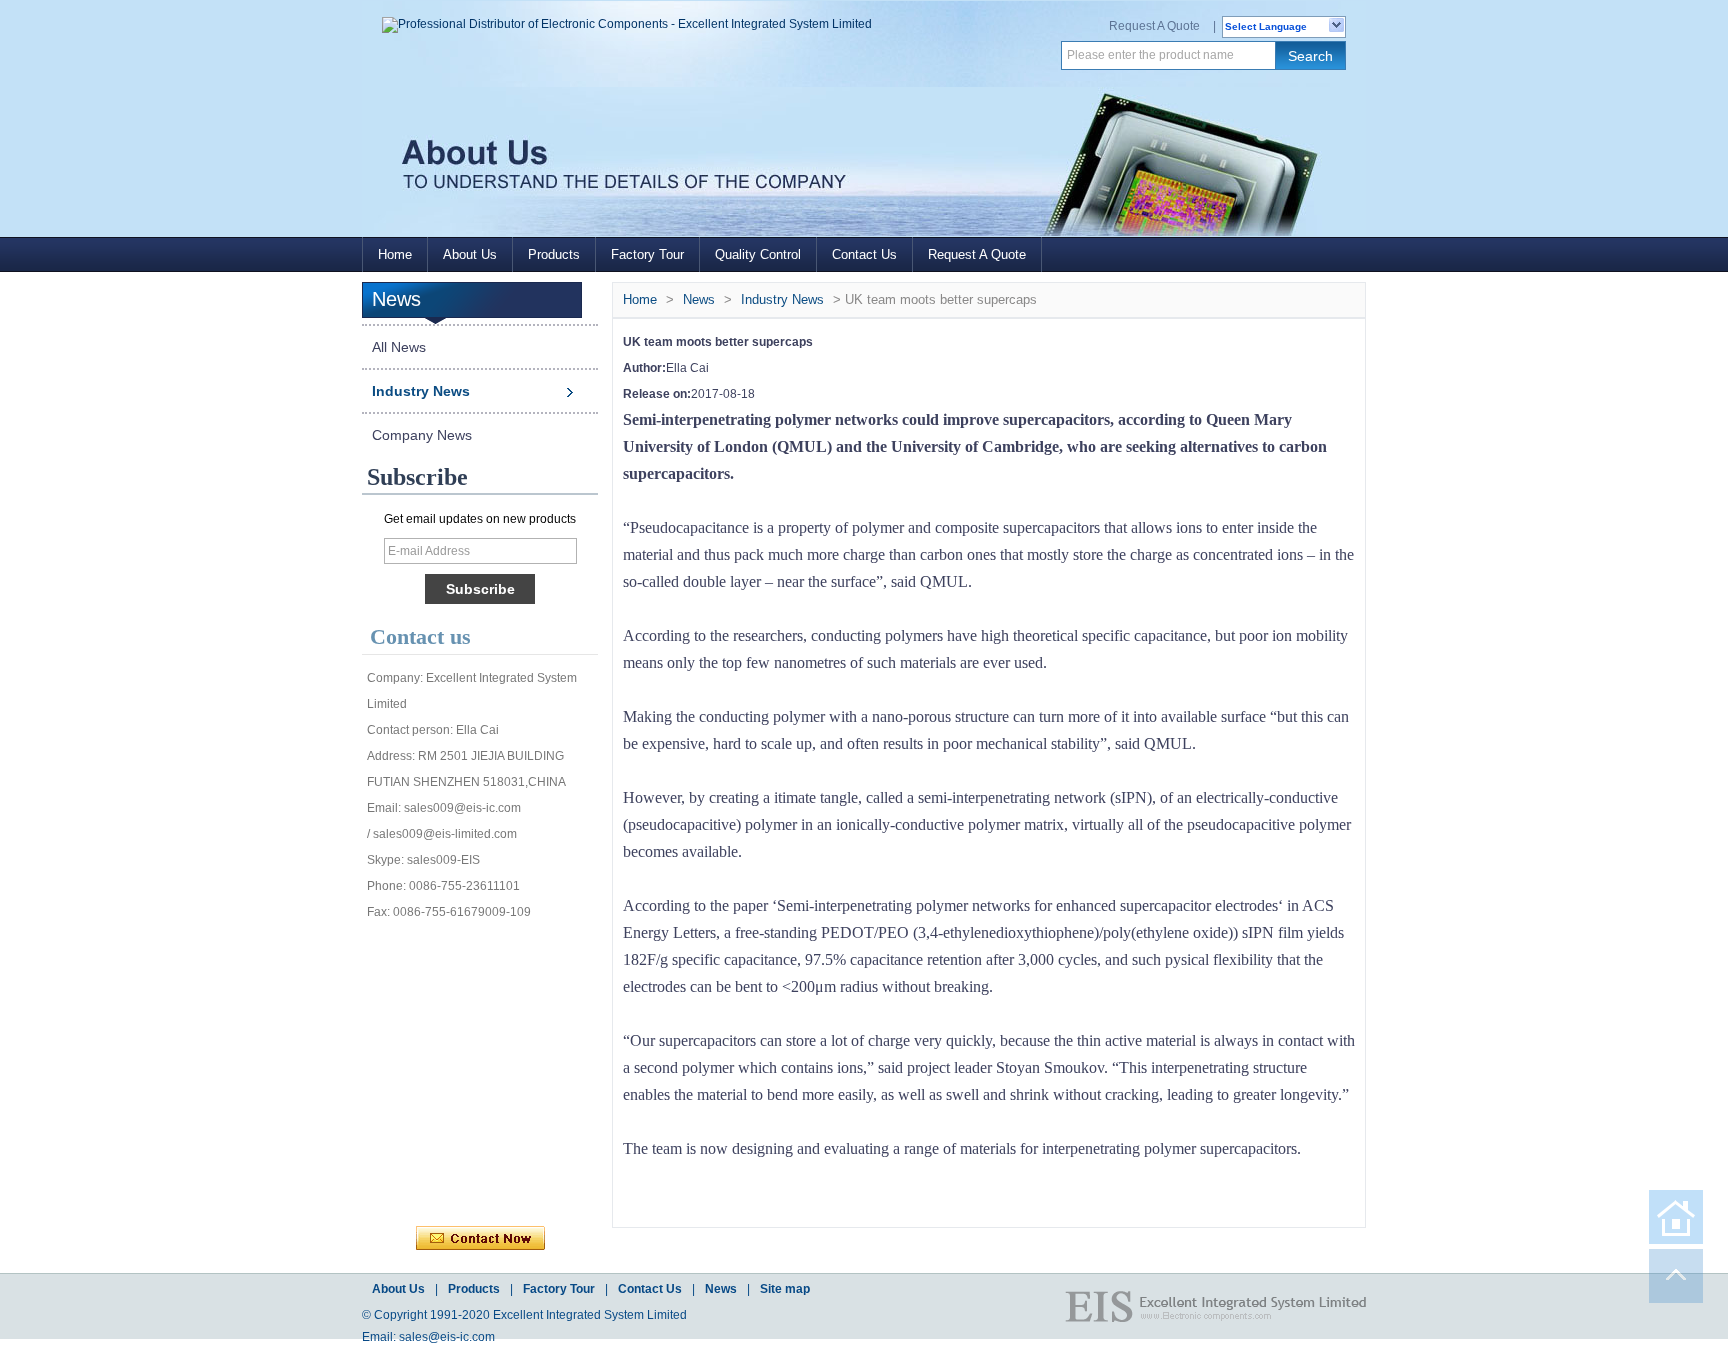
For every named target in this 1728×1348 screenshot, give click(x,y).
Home (395, 254)
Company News (422, 435)
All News (399, 347)
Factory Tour (647, 254)
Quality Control (758, 254)
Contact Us (864, 254)
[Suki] (565, 1150)
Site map (785, 1289)
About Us (470, 254)
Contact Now (480, 1239)
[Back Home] (1676, 1217)
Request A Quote (1154, 26)
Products (554, 254)
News (699, 299)
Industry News (421, 391)
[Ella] (433, 1150)
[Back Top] (1676, 1276)
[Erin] (521, 950)
